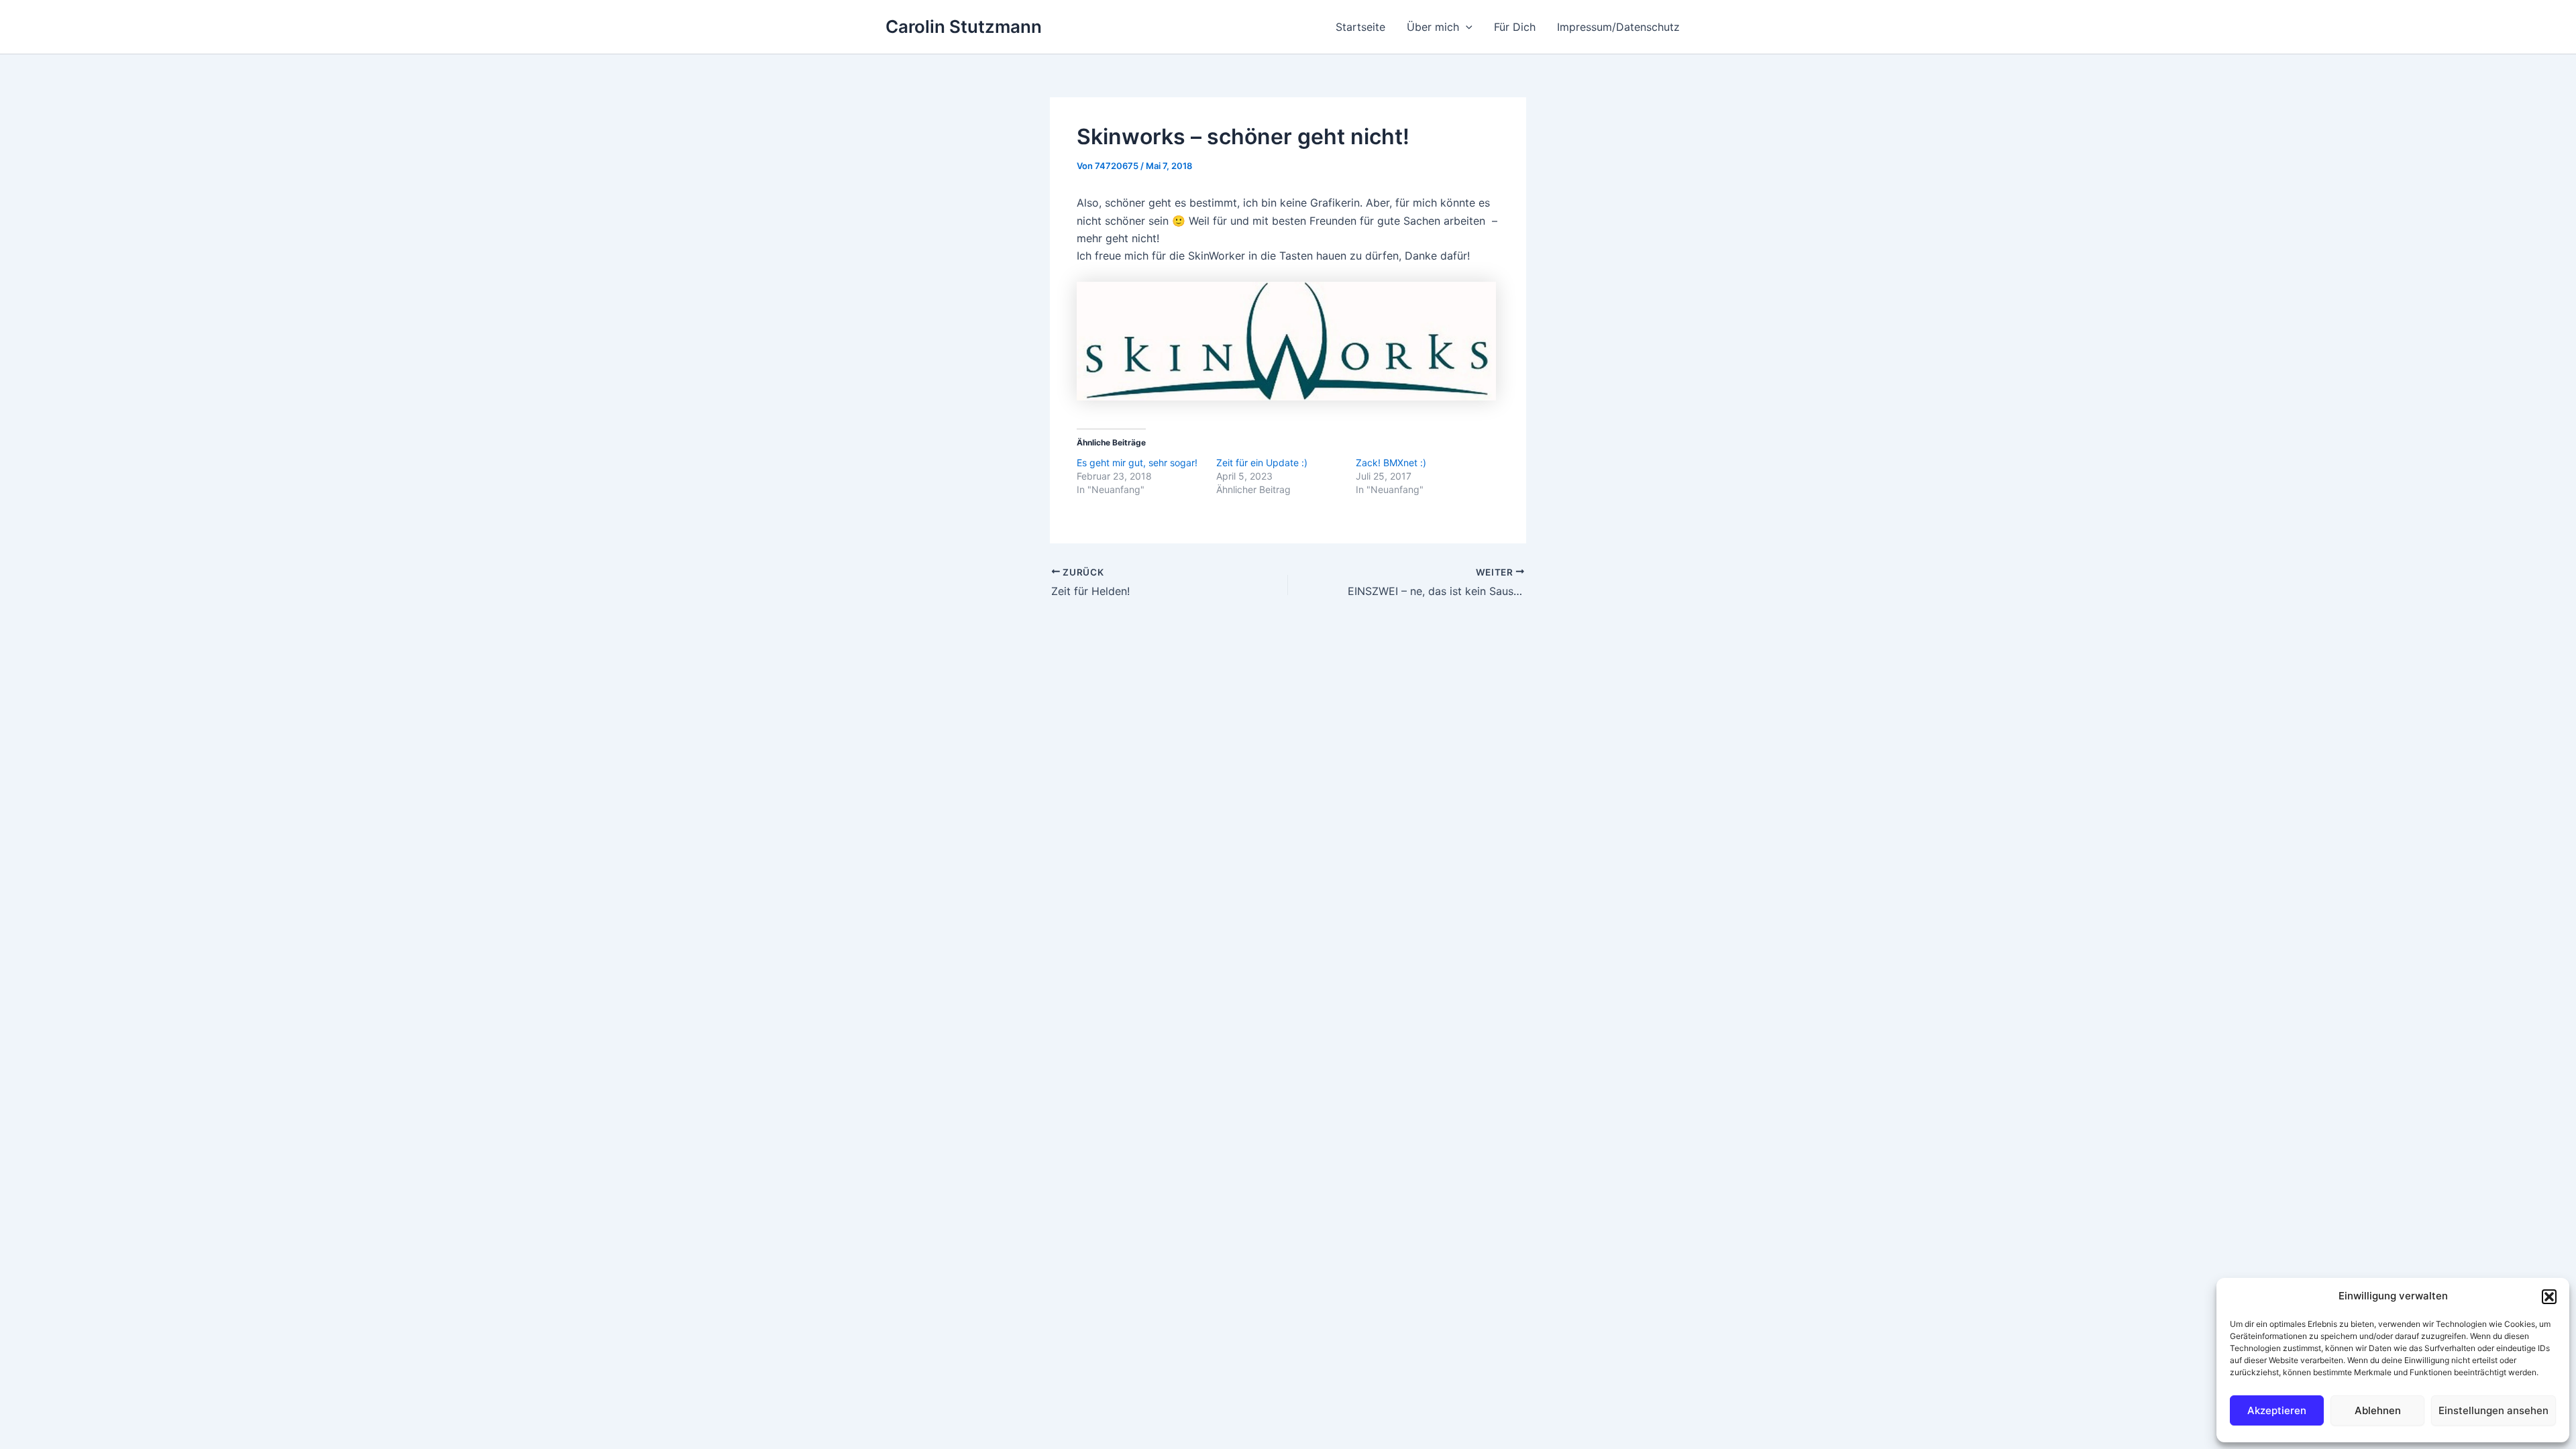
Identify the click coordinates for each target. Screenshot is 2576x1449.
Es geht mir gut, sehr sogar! (1137, 463)
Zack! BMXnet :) (1391, 463)
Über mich (1433, 27)
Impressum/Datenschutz (1618, 27)
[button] (2549, 1297)
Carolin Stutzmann (964, 26)
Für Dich (1515, 27)
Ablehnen (2378, 1410)
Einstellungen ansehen (2493, 1410)
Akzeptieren (2277, 1410)
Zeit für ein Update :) (1262, 463)
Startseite (1360, 27)
